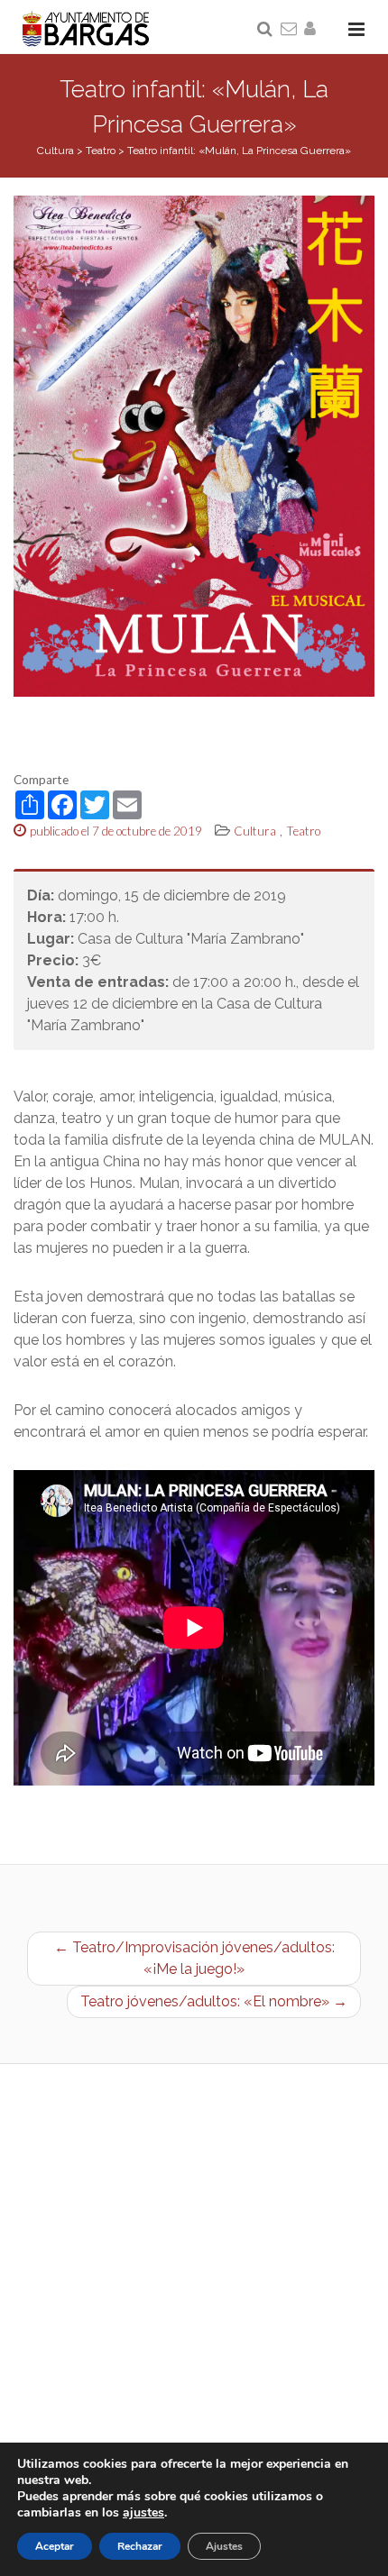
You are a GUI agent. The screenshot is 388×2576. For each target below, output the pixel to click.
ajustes (143, 2513)
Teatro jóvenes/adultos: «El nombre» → (214, 2001)
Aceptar (55, 2546)
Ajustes (224, 2546)
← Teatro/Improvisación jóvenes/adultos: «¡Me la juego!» (194, 1958)
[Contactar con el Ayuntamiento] (290, 30)
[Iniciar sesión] (313, 30)
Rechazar (140, 2546)
